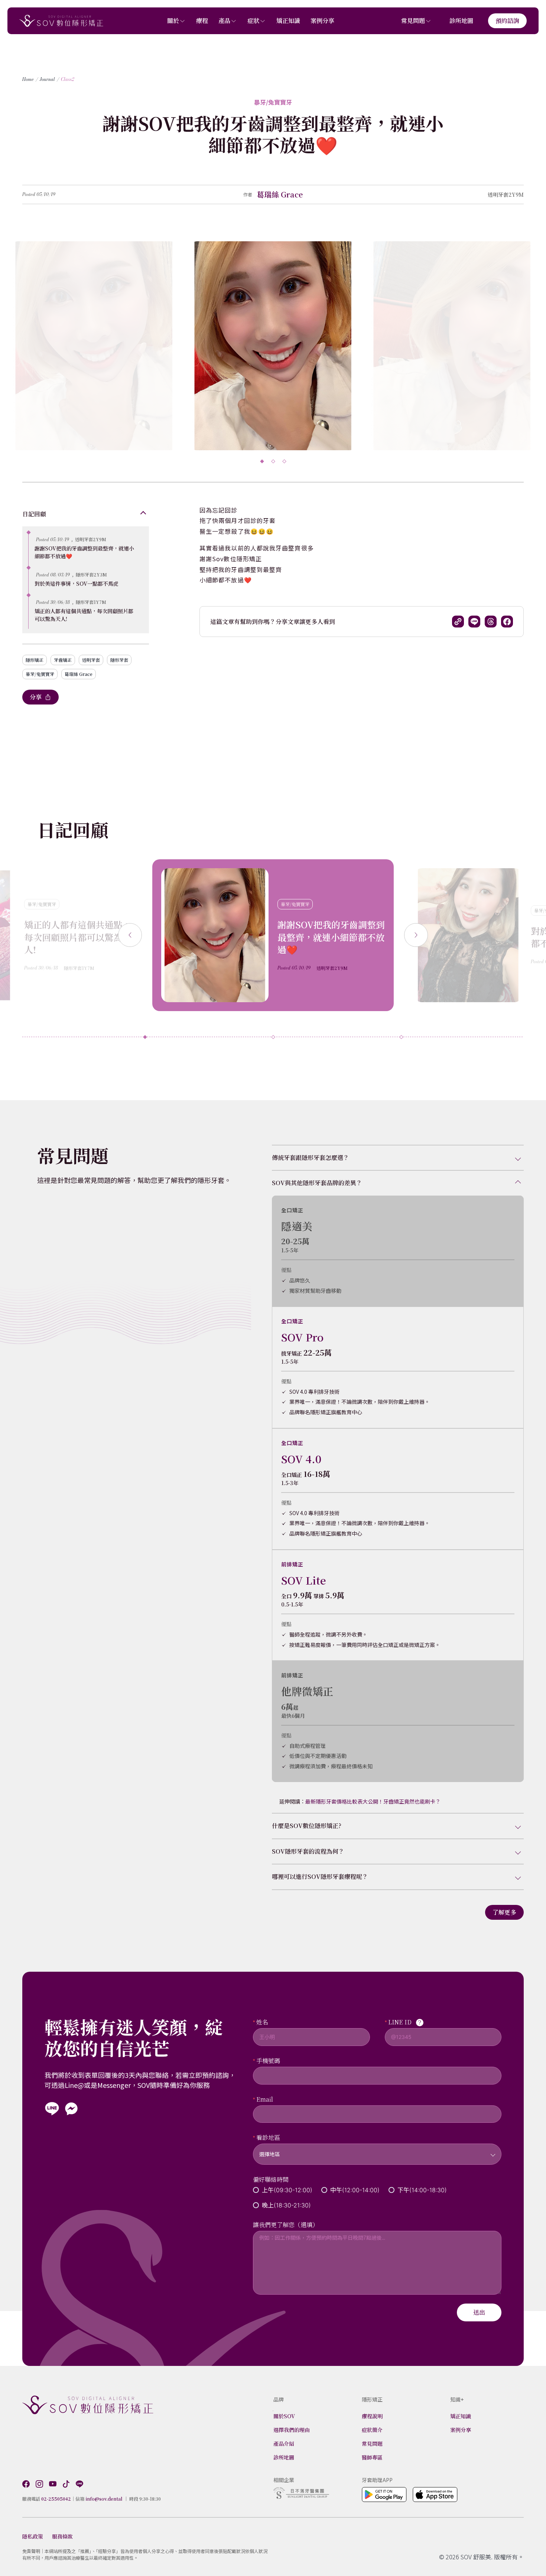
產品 (224, 21)
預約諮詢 (507, 21)
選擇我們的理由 (292, 2430)
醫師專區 (372, 2457)
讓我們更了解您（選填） (286, 2225)
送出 (479, 2312)
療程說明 (372, 2416)
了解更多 (504, 1912)
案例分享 (322, 21)
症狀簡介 (372, 2430)
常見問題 (413, 21)
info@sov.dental (104, 2499)
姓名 (262, 2022)
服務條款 (62, 2536)
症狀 (253, 21)
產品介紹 (284, 2443)
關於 (173, 21)
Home (28, 79)
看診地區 (268, 2137)
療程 (202, 21)
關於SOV (284, 2416)
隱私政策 (33, 2536)
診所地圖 (461, 21)
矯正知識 (288, 21)
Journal (47, 79)
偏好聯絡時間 (271, 2179)
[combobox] (377, 2150)
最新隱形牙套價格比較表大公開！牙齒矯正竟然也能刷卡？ (373, 1801)
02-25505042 (56, 2499)
